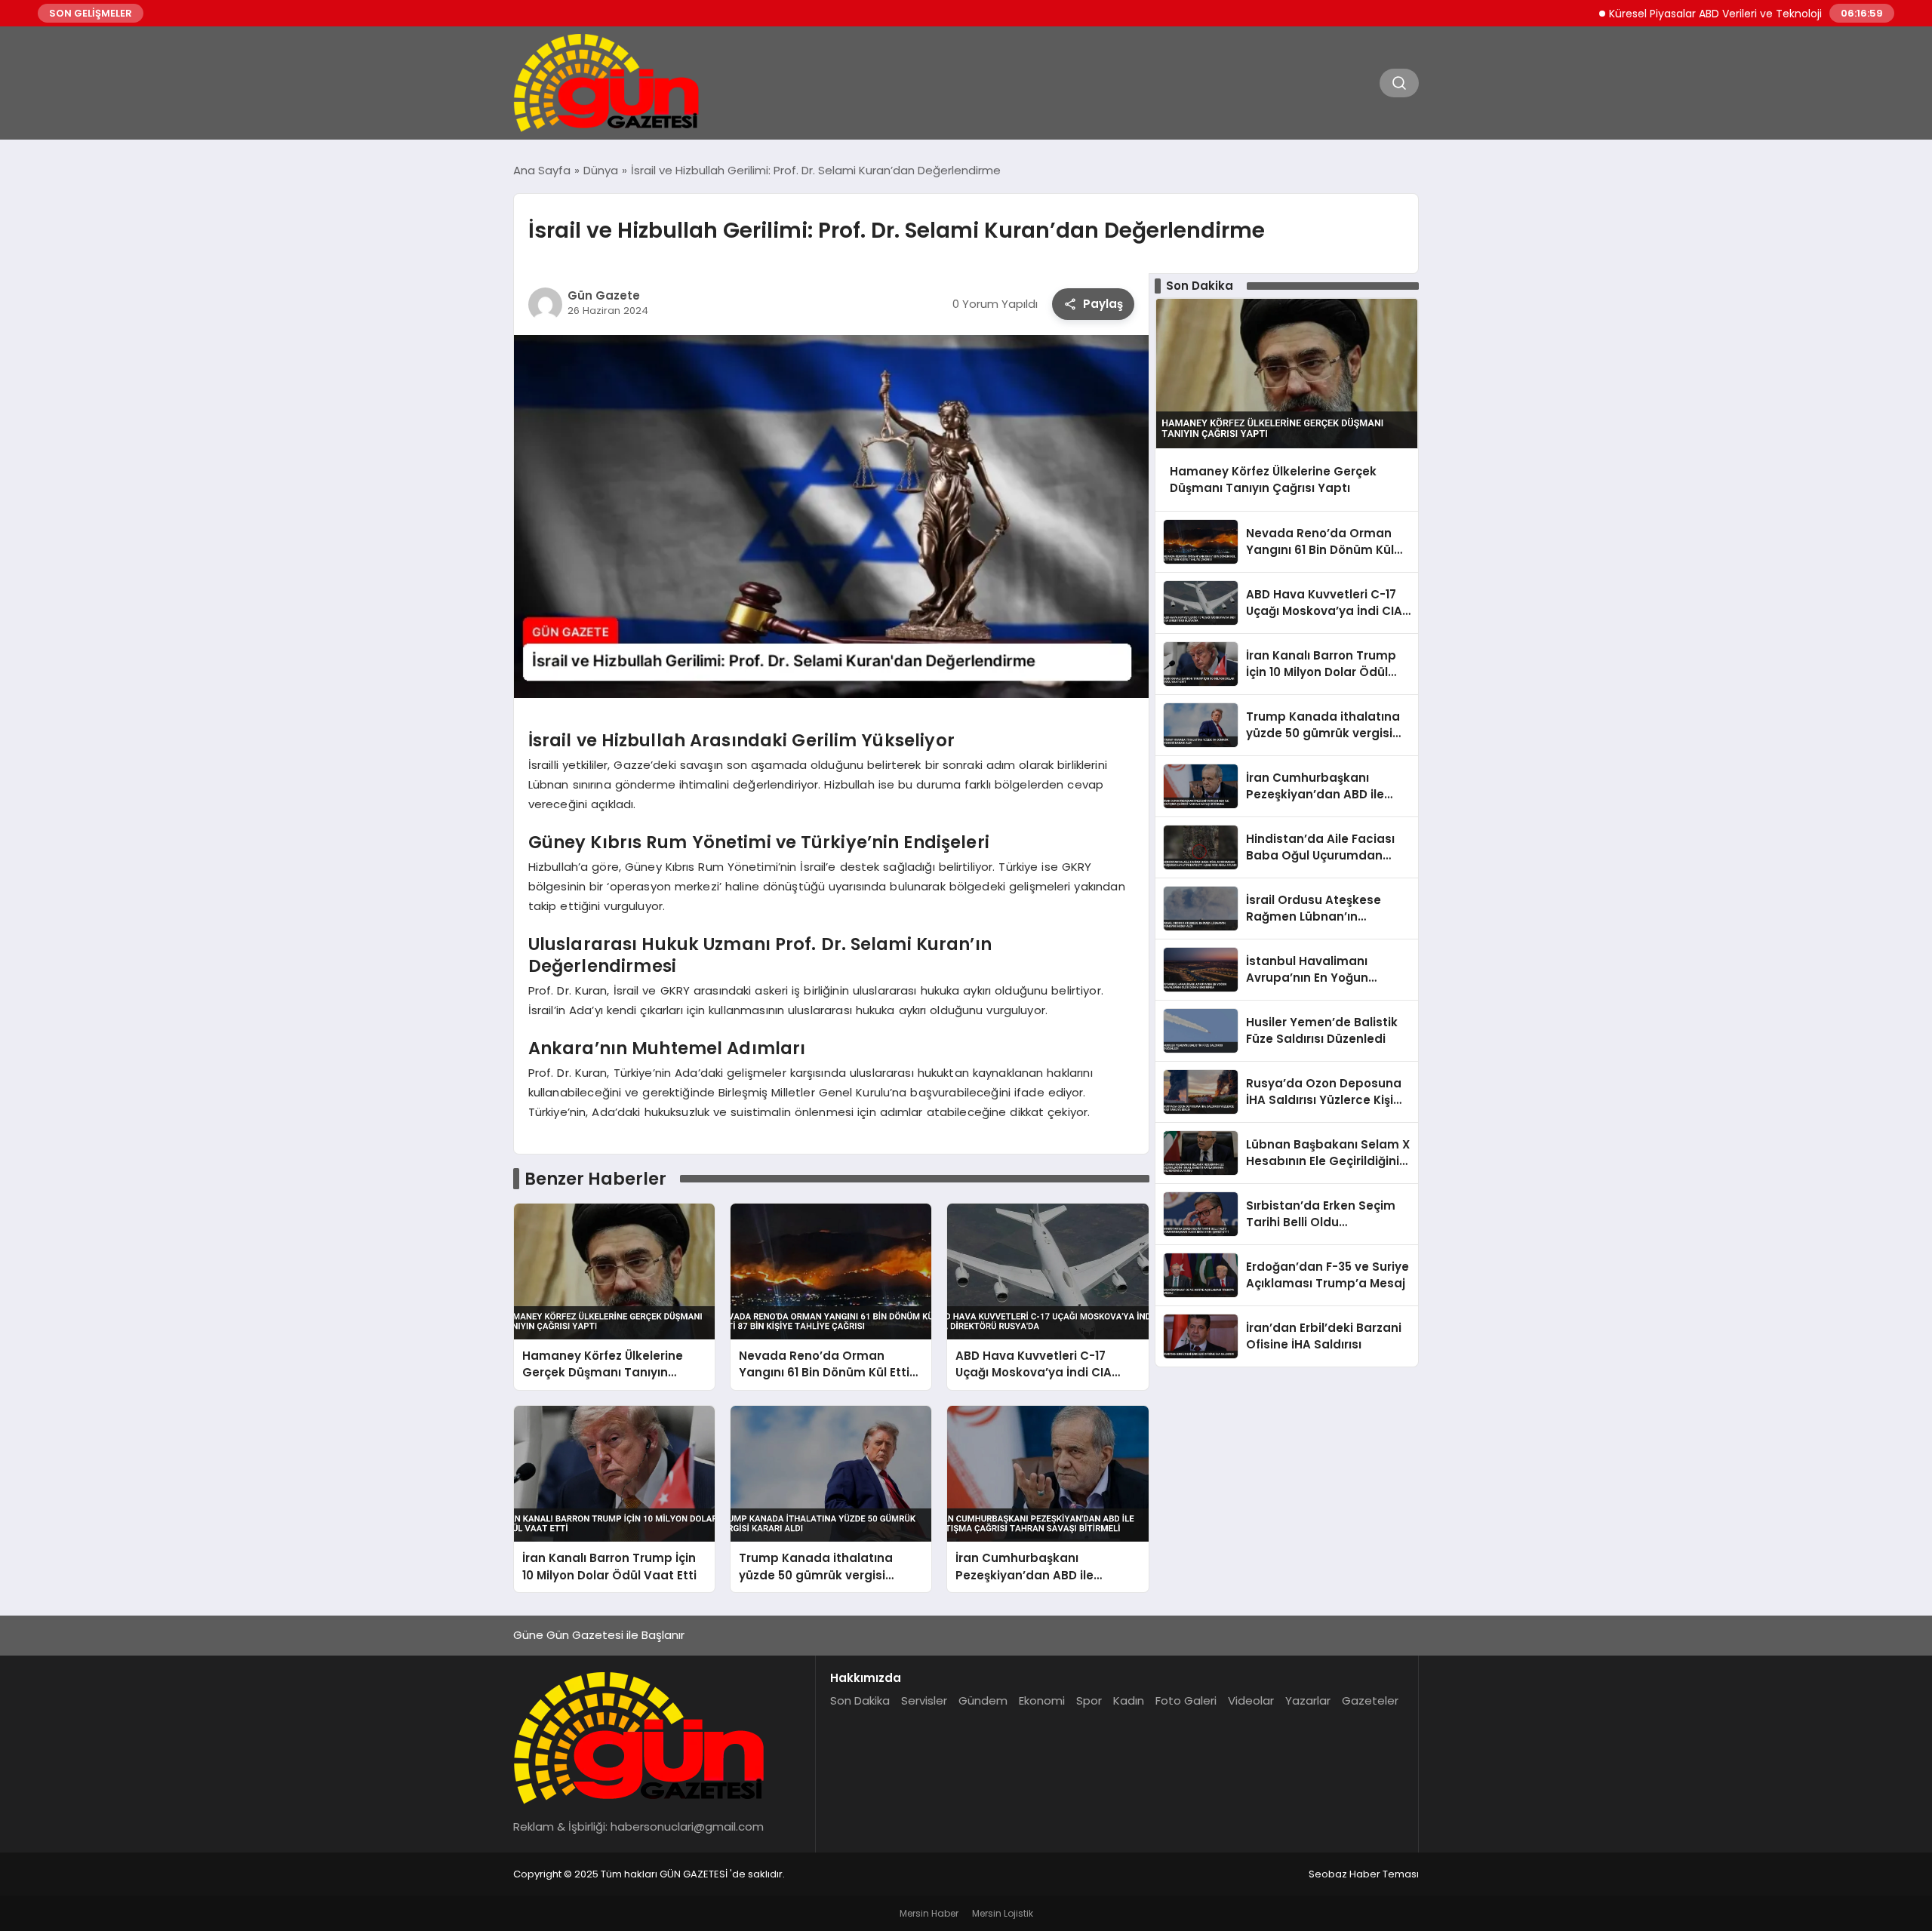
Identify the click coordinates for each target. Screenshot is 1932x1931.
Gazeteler (1370, 1700)
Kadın (1129, 1700)
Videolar (1251, 1700)
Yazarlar (1308, 1700)
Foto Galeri (1186, 1700)
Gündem (983, 1700)
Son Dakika (860, 1700)
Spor (1089, 1700)
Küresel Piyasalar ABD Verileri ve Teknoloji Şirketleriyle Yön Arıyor (1714, 14)
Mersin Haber (929, 1913)
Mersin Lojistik (1003, 1913)
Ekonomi (1042, 1700)
